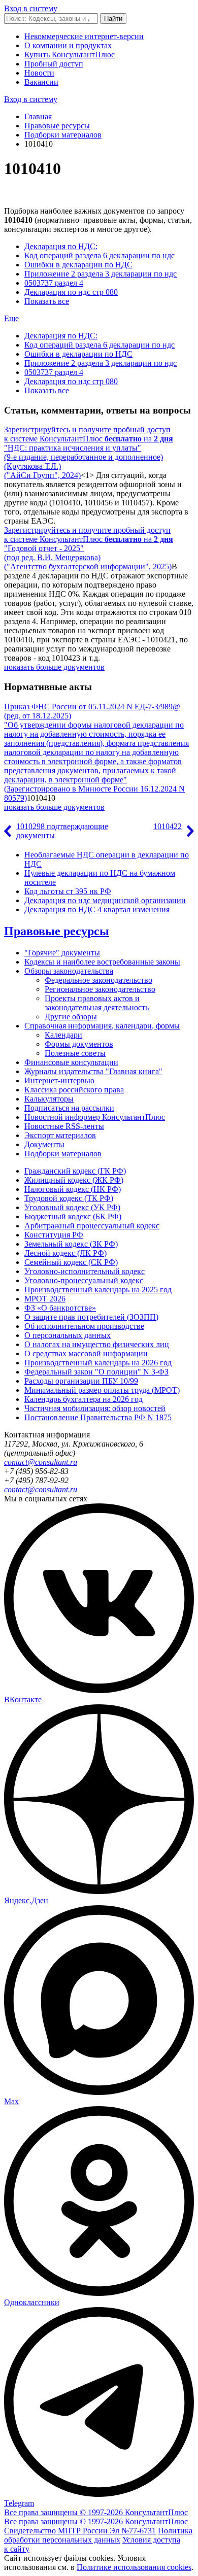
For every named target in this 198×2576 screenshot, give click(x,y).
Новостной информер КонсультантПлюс (95, 1117)
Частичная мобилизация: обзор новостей (95, 1408)
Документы (44, 1144)
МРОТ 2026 (45, 1299)
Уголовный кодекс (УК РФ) (72, 1207)
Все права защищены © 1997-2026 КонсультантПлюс (96, 2512)
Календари (63, 1035)
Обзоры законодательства (69, 971)
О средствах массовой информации (86, 1353)
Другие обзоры (71, 1017)
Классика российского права (74, 1090)
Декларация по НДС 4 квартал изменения (97, 909)
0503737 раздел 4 (54, 283)
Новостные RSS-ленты (64, 1126)
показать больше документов (54, 667)
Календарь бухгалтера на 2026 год (84, 1399)
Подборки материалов (63, 135)
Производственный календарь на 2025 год (98, 1290)
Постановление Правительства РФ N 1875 (98, 1417)
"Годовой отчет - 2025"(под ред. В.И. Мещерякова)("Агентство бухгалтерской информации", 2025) (88, 557)
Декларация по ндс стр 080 (71, 292)
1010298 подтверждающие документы (62, 831)
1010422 (168, 826)
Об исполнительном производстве (84, 1326)
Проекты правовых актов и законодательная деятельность (97, 1003)
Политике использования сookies (134, 2567)
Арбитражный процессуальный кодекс (92, 1226)
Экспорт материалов (60, 1135)
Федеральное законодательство (98, 980)
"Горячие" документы (62, 953)
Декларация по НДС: (61, 246)
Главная (38, 116)
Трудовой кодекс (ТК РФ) (69, 1198)
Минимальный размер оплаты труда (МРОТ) (102, 1390)
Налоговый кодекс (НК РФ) (73, 1189)
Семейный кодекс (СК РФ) (71, 1262)
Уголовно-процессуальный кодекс (84, 1280)
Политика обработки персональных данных (98, 2535)
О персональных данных (68, 1335)
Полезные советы (75, 1053)
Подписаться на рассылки (69, 1108)
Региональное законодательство (100, 989)
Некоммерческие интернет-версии (84, 36)
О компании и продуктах (68, 45)
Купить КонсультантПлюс (70, 55)
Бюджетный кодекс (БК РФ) (73, 1216)
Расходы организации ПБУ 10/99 (81, 1381)
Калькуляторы (49, 1099)
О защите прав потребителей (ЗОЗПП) (91, 1317)
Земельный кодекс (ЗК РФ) (71, 1244)
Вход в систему (31, 8)
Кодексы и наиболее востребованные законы (102, 962)
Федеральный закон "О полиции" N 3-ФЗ (96, 1372)
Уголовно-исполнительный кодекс (85, 1271)
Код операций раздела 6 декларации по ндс (100, 255)
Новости (39, 73)
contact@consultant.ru (41, 1462)
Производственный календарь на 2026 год (98, 1363)
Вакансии (41, 82)
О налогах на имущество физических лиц (97, 1344)
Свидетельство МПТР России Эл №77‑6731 (80, 2531)
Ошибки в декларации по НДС (78, 265)
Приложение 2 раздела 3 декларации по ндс (101, 274)
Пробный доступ (54, 64)
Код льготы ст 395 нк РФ (68, 891)
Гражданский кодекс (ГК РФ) (75, 1171)
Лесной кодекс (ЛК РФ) (65, 1253)
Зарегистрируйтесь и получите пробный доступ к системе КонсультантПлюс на (89, 434)
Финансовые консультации (71, 1062)
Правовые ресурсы (57, 126)
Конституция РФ (54, 1235)
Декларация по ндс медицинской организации (105, 900)
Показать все (47, 301)
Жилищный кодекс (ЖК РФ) (74, 1180)
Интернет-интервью (59, 1080)
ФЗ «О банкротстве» (60, 1308)
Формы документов (79, 1044)
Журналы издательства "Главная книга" (93, 1071)
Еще (11, 318)
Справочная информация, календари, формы (102, 1026)
